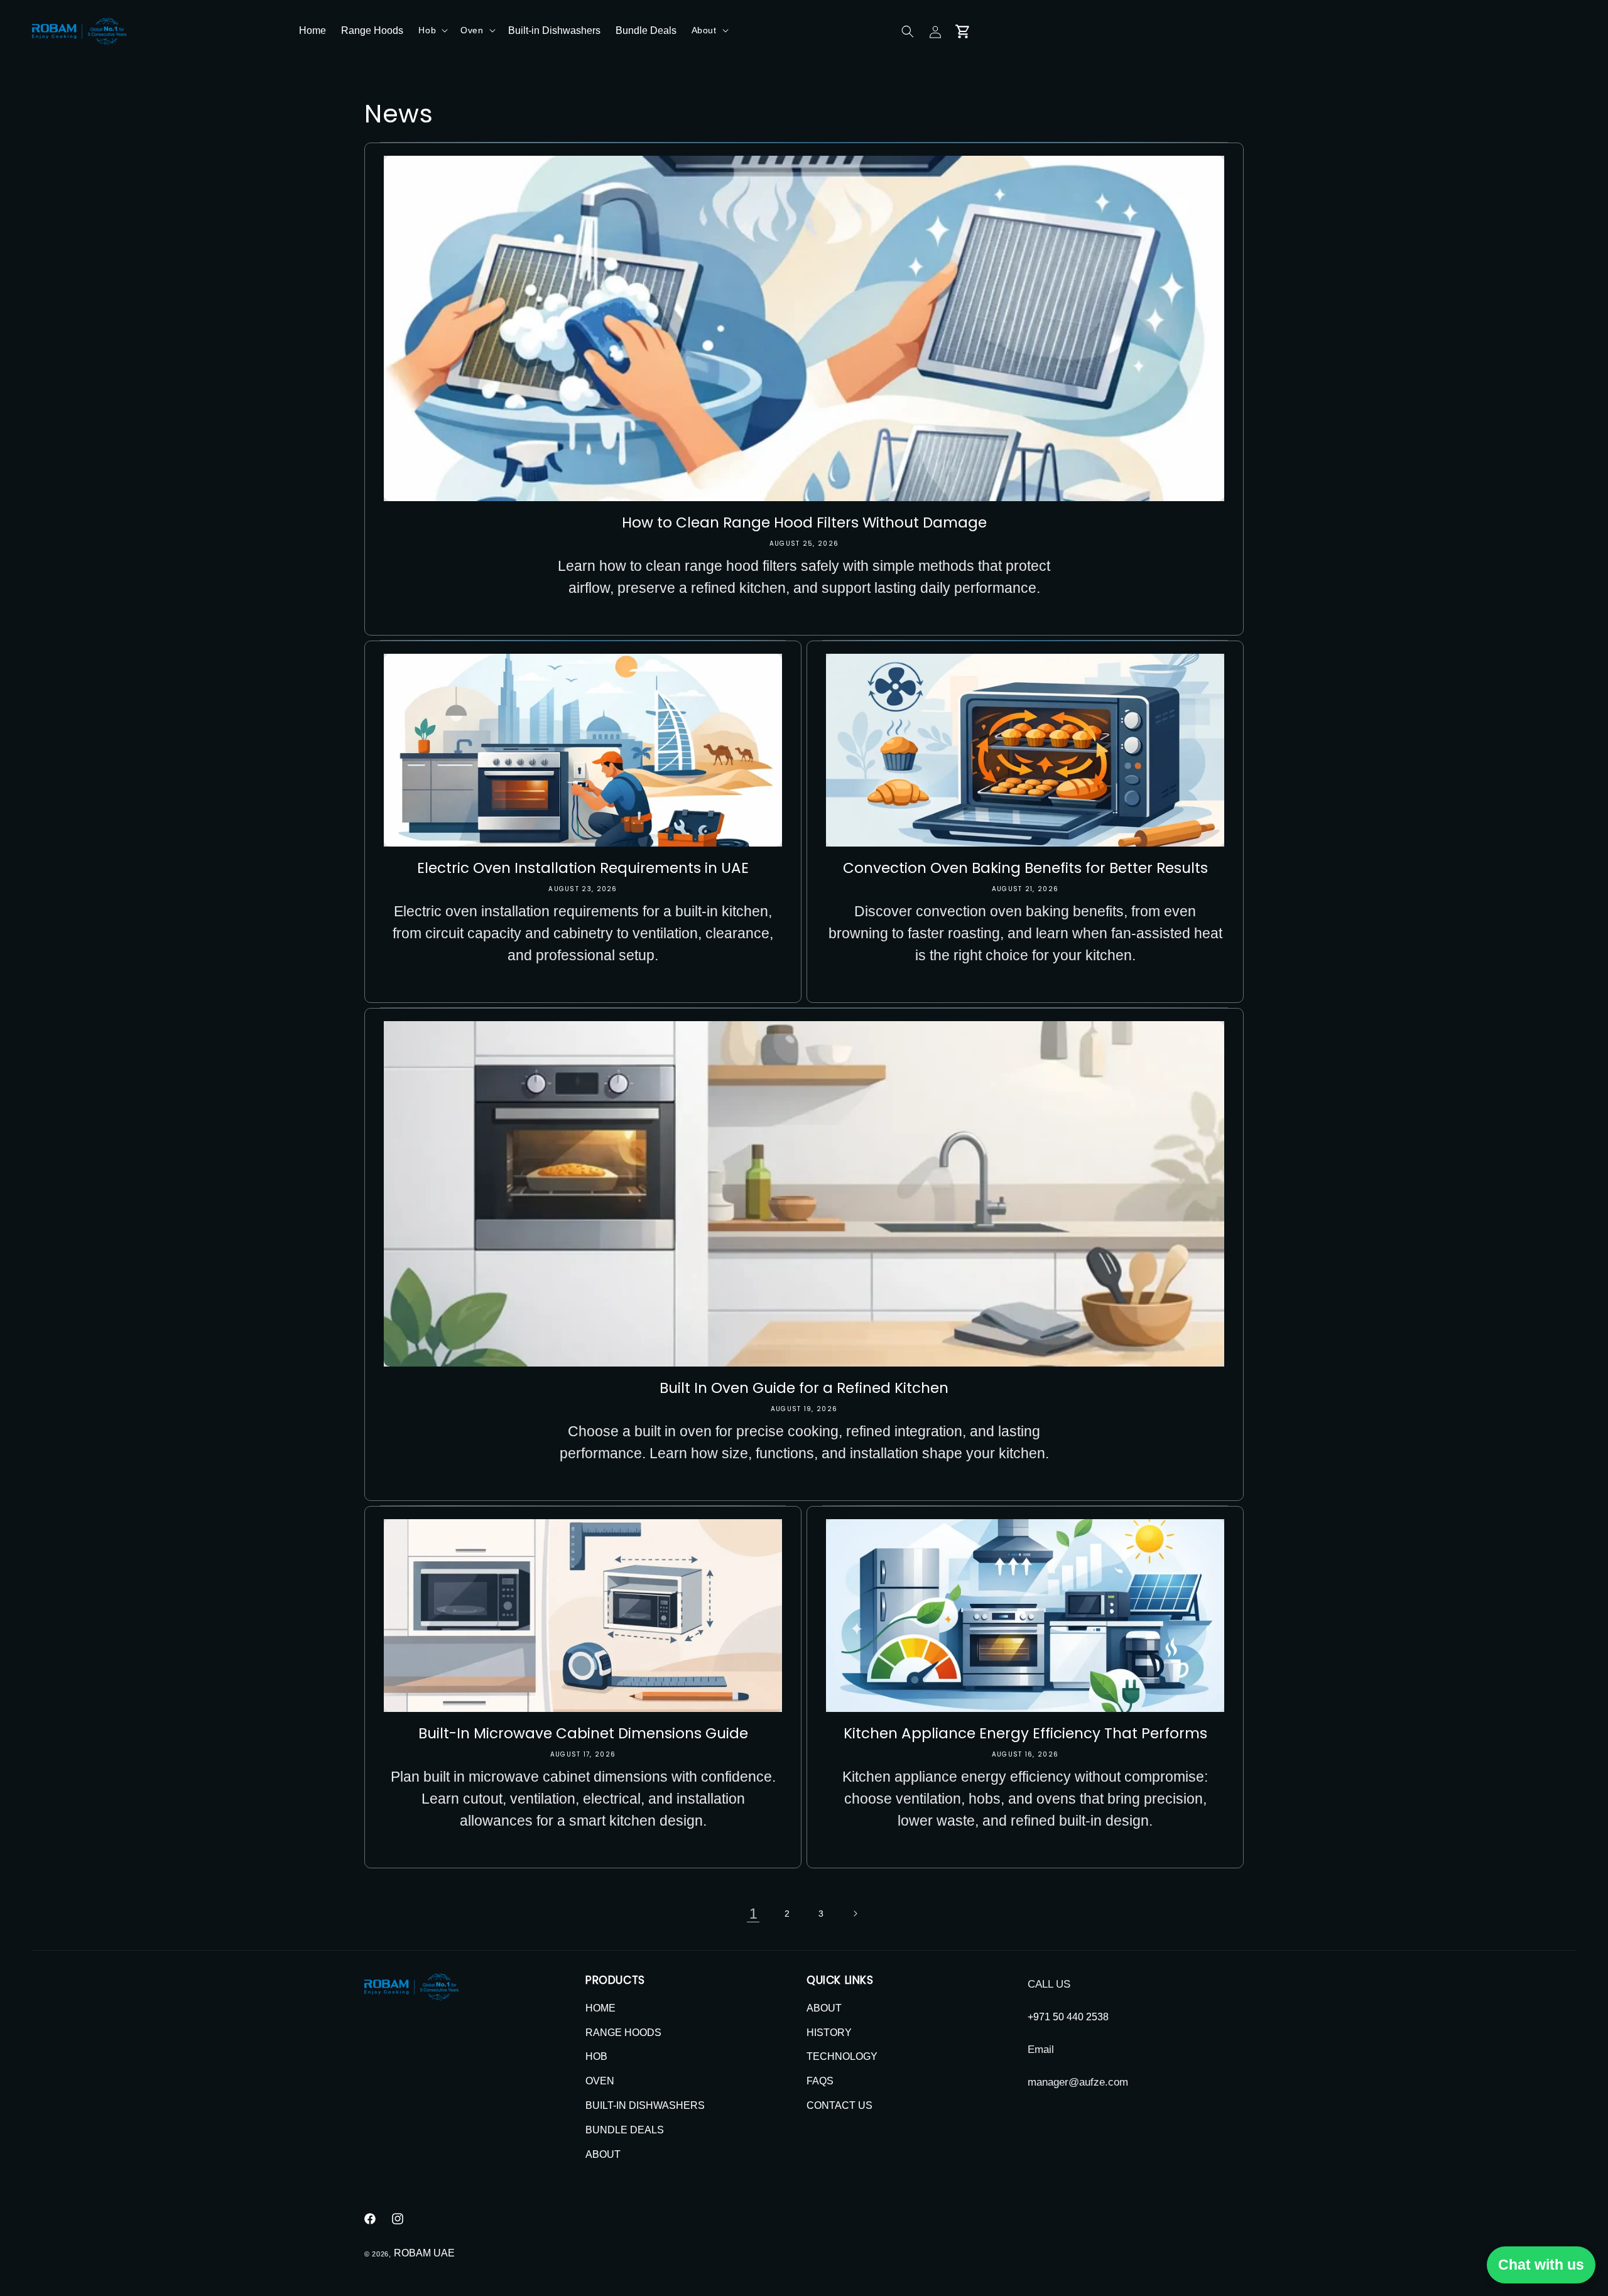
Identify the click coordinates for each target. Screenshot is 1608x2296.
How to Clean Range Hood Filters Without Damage (804, 523)
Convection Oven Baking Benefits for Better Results (1025, 868)
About (603, 2154)
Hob (596, 2057)
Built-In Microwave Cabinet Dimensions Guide (583, 1733)
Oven (600, 2081)
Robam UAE (424, 2253)
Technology (842, 2057)
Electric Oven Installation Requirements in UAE (583, 868)
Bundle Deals (625, 2130)
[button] (432, 30)
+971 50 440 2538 (1068, 2017)
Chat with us (1541, 2265)
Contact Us (839, 2105)
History (829, 2033)
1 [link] (753, 1914)
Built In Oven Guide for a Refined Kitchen (804, 1388)
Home (600, 2008)
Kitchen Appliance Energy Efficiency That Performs (1025, 1733)
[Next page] (855, 1914)
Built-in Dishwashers (645, 2105)
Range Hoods (623, 2033)
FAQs (820, 2081)
